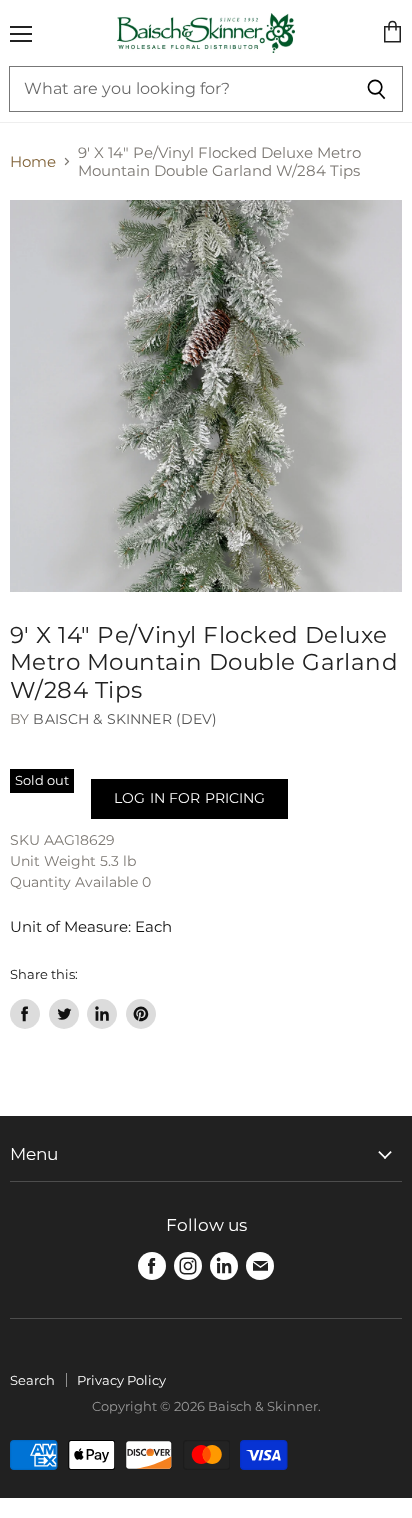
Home (33, 161)
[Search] (376, 89)
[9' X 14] (206, 396)
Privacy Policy (121, 1380)
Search (32, 1380)
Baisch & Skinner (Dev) (125, 719)
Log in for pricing (189, 798)
